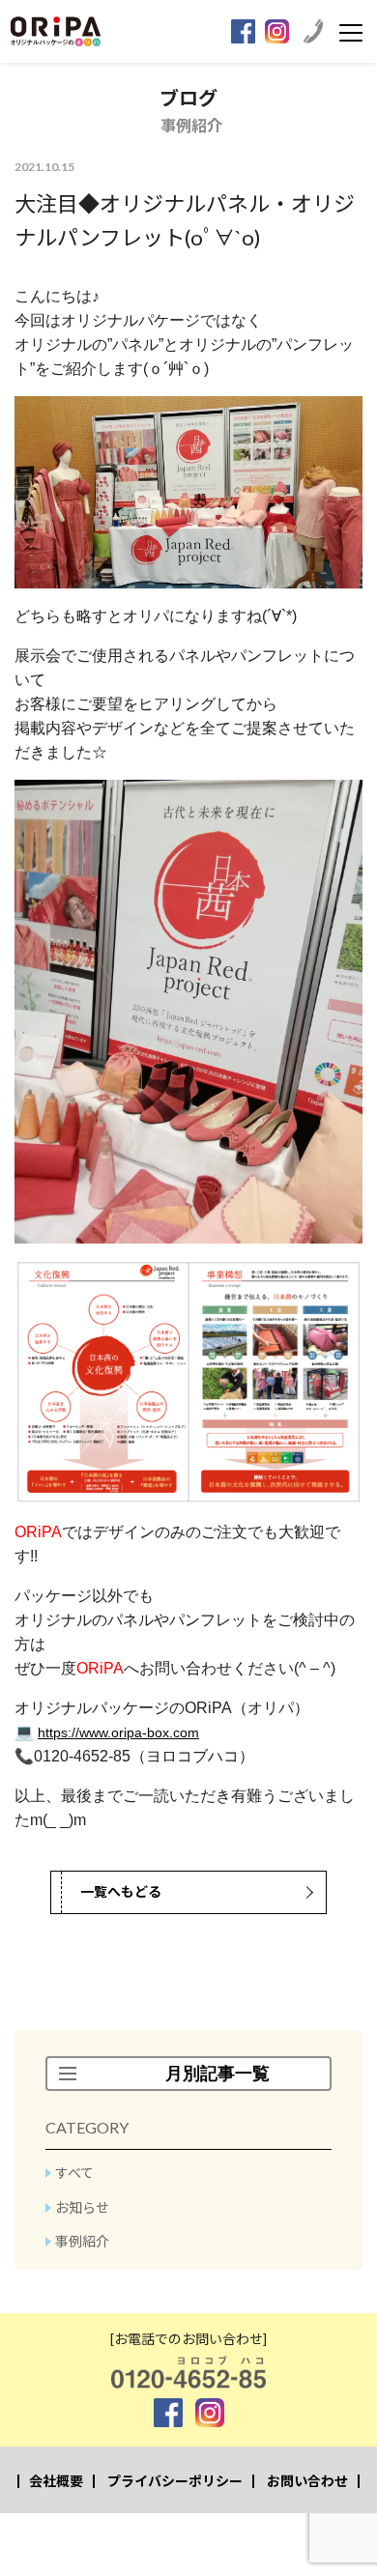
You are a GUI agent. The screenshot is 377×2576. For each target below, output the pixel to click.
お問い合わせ (307, 2481)
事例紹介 (82, 2241)
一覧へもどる (121, 1891)
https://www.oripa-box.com (118, 1732)
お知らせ (82, 2207)
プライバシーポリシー (175, 2481)
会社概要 (56, 2481)
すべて (74, 2173)
